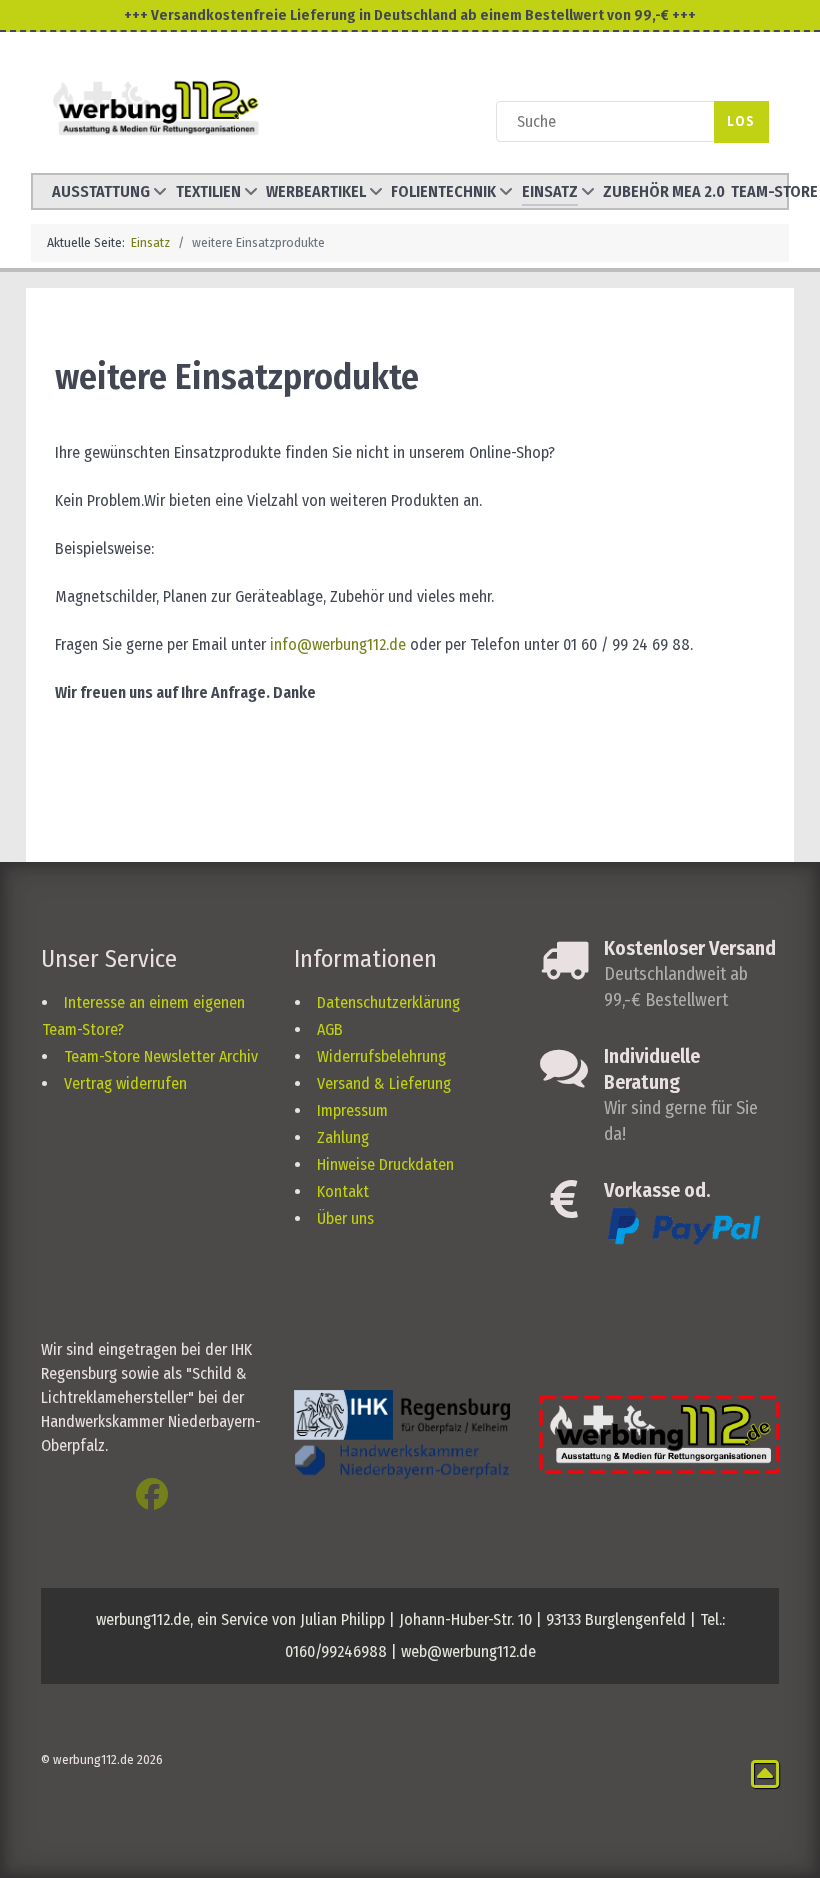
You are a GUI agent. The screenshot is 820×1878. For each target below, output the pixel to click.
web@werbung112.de (468, 1651)
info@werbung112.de (338, 644)
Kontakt (343, 1191)
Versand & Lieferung (384, 1083)
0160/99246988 (336, 1651)
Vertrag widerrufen (125, 1083)
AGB (330, 1029)
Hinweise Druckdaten (385, 1164)
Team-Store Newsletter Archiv (161, 1056)
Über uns (345, 1218)
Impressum (352, 1110)
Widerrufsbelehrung (381, 1056)
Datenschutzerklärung (388, 1002)
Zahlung (343, 1137)
